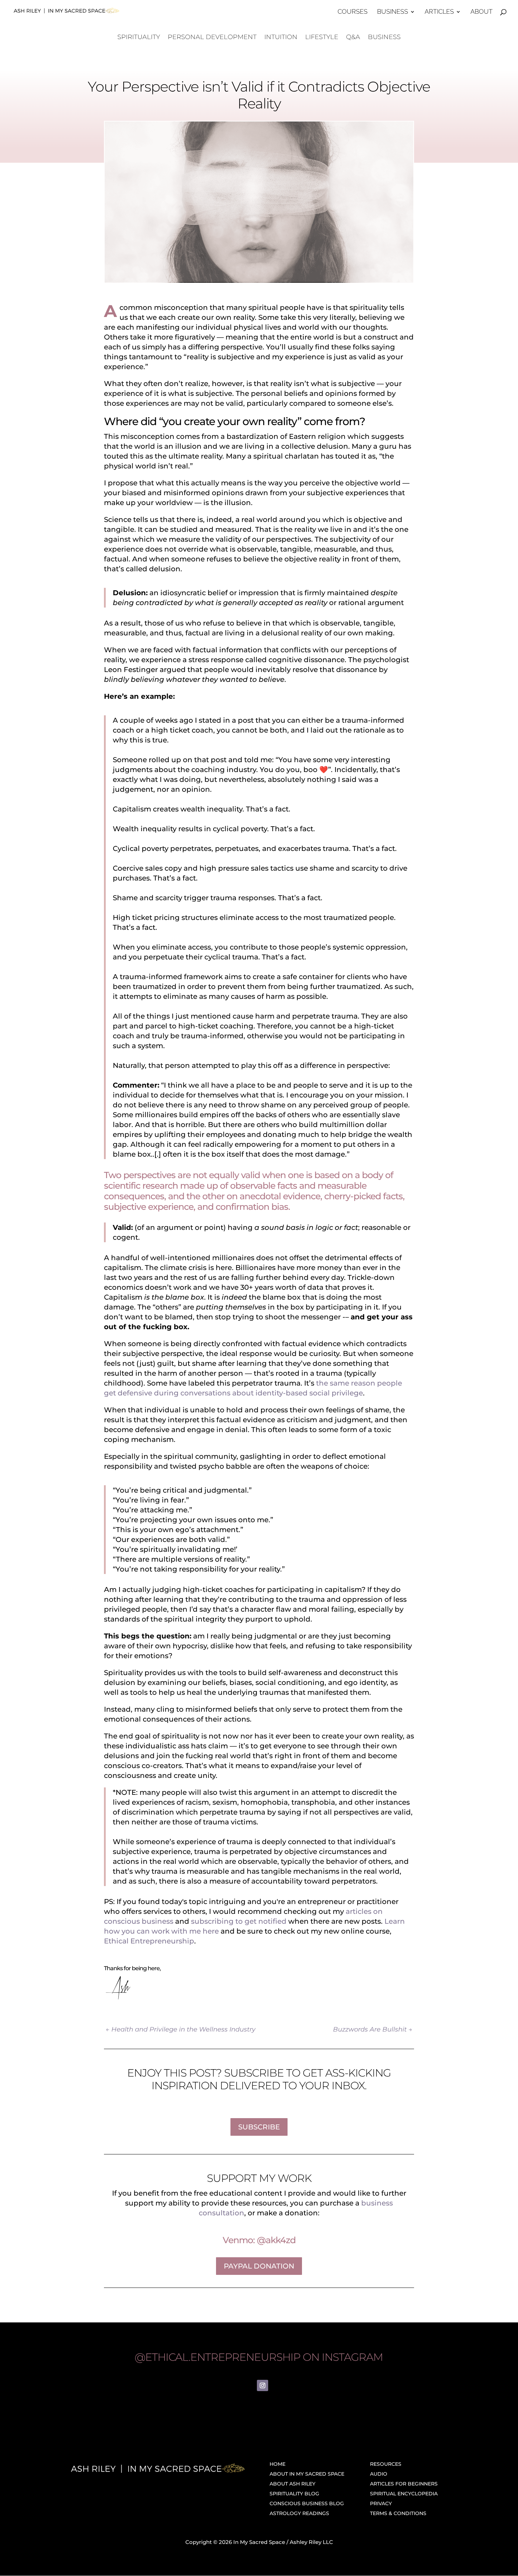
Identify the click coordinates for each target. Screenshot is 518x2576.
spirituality (139, 38)
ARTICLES (439, 12)
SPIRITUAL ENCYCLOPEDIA (404, 2494)
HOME (277, 2464)
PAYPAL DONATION (259, 2266)
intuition (281, 38)
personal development (212, 38)
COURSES (353, 12)
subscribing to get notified (239, 1921)
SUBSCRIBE (259, 2127)
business (384, 38)
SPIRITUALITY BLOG (294, 2494)
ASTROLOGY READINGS (299, 2513)
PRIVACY (381, 2503)
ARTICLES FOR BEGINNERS (404, 2484)
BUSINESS (393, 12)
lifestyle (322, 38)
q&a (353, 38)
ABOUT (482, 12)
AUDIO (379, 2474)
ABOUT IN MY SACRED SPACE (307, 2474)
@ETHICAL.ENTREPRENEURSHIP (217, 2357)
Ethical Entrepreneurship (149, 1941)
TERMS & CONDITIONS (398, 2513)
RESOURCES (386, 2464)
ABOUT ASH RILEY (292, 2484)
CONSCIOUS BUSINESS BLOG (307, 2503)
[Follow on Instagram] (263, 2385)
